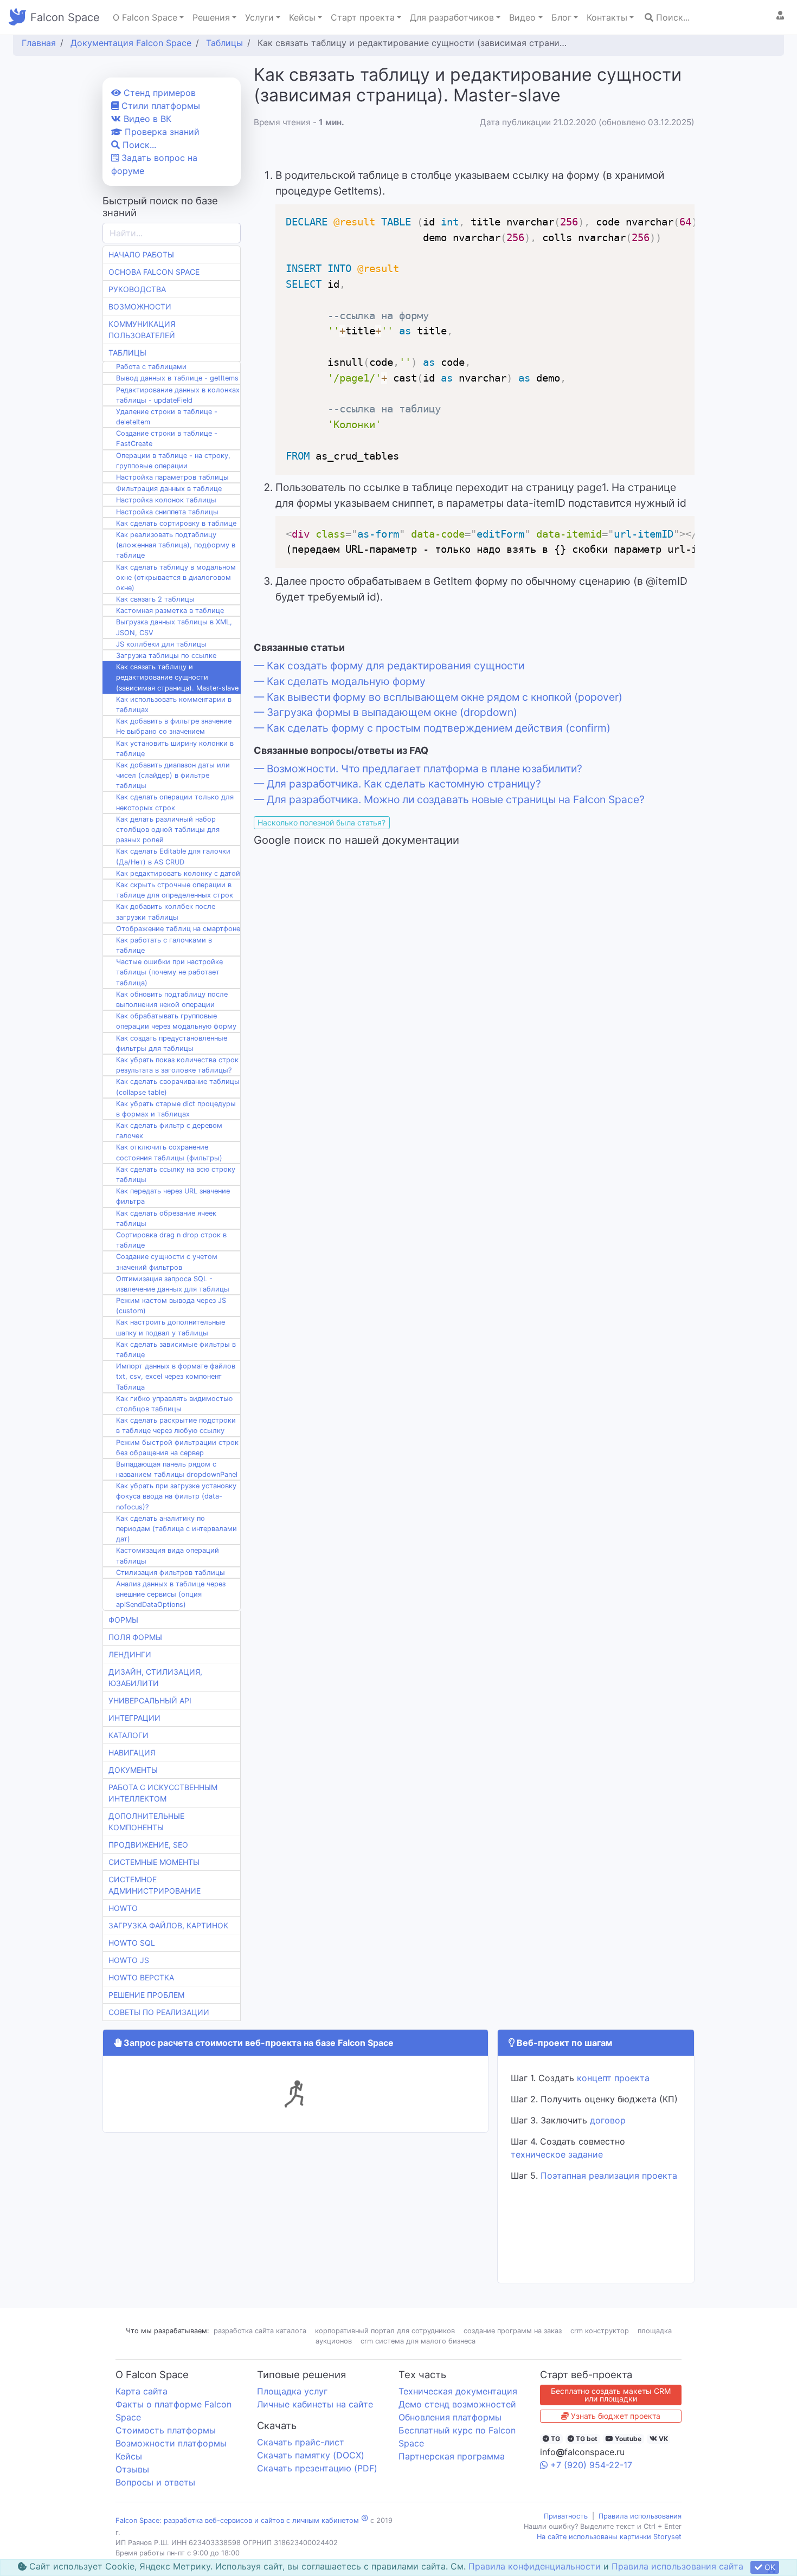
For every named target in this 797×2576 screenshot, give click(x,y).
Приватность (566, 2516)
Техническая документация (458, 2391)
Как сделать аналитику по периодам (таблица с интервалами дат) (176, 1529)
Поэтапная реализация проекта (609, 2175)
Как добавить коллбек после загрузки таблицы (166, 912)
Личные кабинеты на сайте (315, 2404)
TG (555, 2439)
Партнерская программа (452, 2456)
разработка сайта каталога (260, 2331)
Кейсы (129, 2456)
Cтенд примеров (158, 93)
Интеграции (134, 1718)
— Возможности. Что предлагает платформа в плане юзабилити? (418, 769)
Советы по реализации (159, 2012)
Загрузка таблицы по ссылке (166, 656)
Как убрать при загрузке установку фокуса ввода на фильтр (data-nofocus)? (176, 1496)
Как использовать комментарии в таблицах (174, 705)
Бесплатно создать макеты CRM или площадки (611, 2395)
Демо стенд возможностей (457, 2404)
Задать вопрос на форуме (154, 164)
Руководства (137, 289)
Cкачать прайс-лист (301, 2442)
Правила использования (640, 2516)
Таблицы (127, 353)
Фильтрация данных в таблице (169, 489)
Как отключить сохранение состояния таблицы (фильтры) (169, 1152)
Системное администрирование (155, 1885)
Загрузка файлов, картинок (168, 1925)
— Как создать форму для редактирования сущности (389, 666)
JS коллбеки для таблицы (161, 644)
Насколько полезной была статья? (322, 822)
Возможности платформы (171, 2443)
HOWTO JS (129, 1960)
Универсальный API (150, 1700)
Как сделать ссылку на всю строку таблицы (176, 1174)
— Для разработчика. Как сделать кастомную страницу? (397, 784)
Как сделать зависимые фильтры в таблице (176, 1350)
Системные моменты (154, 1862)
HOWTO (123, 1908)
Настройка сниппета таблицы (167, 512)
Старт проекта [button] (363, 17)
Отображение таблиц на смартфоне (178, 929)
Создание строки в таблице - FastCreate (167, 438)
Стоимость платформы (166, 2430)
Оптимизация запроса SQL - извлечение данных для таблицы (173, 1284)
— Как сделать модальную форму (340, 681)
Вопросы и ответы (155, 2482)
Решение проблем (146, 1995)
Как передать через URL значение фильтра (173, 1196)
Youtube (627, 2439)
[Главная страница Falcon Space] (17, 17)
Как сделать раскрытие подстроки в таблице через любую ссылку (176, 1425)
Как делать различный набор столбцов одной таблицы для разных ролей (168, 829)
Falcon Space (65, 17)
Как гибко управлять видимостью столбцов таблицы (174, 1404)
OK (769, 2567)
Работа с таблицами (151, 367)
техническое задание (557, 2154)
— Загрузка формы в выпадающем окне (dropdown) (385, 712)
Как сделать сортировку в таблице (176, 523)
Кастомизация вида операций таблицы (168, 1555)
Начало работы (141, 254)
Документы (133, 1770)
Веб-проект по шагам (563, 2043)
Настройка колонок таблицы (166, 500)
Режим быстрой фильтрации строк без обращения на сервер (177, 1448)
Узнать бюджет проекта (615, 2416)
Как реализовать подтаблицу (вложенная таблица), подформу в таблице (176, 545)
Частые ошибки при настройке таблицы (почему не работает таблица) (169, 972)
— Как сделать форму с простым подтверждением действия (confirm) (432, 728)
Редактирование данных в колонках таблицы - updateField (178, 395)
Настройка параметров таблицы (172, 477)
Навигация (132, 1752)
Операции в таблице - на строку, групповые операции (173, 461)
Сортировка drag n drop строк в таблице (171, 1240)
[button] (780, 15)
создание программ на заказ (513, 2331)
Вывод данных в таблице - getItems (177, 378)
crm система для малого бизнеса (418, 2341)
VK (663, 2439)
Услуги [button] (259, 17)
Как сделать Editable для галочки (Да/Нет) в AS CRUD (173, 856)
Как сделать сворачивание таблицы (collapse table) (178, 1087)
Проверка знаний (161, 132)
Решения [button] (211, 17)
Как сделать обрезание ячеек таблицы (166, 1218)
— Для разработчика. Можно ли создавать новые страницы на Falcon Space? (449, 799)
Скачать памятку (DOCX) (311, 2455)
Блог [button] (561, 17)
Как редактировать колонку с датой (178, 873)
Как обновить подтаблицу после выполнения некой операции (172, 999)
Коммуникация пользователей (142, 330)
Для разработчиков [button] (452, 17)
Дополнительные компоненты (146, 1822)
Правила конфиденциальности (535, 2566)
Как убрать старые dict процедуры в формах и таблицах (176, 1109)
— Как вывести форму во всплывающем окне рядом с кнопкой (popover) (438, 697)
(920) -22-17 (591, 2465)
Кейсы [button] (302, 17)
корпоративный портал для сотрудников (385, 2331)
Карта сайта (142, 2391)
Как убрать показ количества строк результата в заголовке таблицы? (177, 1065)
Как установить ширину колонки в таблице (175, 748)
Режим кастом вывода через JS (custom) (171, 1306)
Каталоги (128, 1735)
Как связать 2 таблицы (155, 599)
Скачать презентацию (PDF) (317, 2468)
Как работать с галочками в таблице (164, 945)
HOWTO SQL (132, 1943)
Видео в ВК (146, 119)
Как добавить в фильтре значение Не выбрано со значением (174, 726)
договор (608, 2120)
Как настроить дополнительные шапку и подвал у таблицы (171, 1327)
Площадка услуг (292, 2391)
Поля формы (135, 1637)
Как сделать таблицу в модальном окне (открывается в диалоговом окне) (176, 577)
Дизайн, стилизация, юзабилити (155, 1677)
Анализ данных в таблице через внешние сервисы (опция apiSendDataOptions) (171, 1594)
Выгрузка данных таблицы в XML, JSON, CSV (174, 627)
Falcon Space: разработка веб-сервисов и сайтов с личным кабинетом (237, 2520)
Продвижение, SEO (148, 1845)
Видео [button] (522, 17)
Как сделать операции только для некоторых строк (175, 802)
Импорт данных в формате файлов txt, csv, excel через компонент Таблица (176, 1376)
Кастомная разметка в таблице (170, 611)
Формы (123, 1620)
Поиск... (671, 17)
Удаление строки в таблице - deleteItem (167, 417)
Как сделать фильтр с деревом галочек (169, 1131)
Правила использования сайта (677, 2566)
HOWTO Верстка (141, 1977)
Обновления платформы (450, 2417)
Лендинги (130, 1654)
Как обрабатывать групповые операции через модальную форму (176, 1021)
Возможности (140, 306)
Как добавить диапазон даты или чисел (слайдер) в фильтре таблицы (173, 775)
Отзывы (132, 2469)
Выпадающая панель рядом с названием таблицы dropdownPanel (177, 1469)
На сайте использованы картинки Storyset (609, 2537)
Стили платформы (159, 106)
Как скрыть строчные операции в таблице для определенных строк (175, 890)
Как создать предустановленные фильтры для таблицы (172, 1043)
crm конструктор (600, 2331)
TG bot (586, 2439)
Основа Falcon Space (154, 272)
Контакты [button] (607, 17)
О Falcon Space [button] (145, 17)
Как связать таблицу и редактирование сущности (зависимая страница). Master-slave (177, 677)
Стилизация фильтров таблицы (171, 1573)
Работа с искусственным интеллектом (163, 1793)
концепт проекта (613, 2078)
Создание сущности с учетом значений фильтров (167, 1262)
